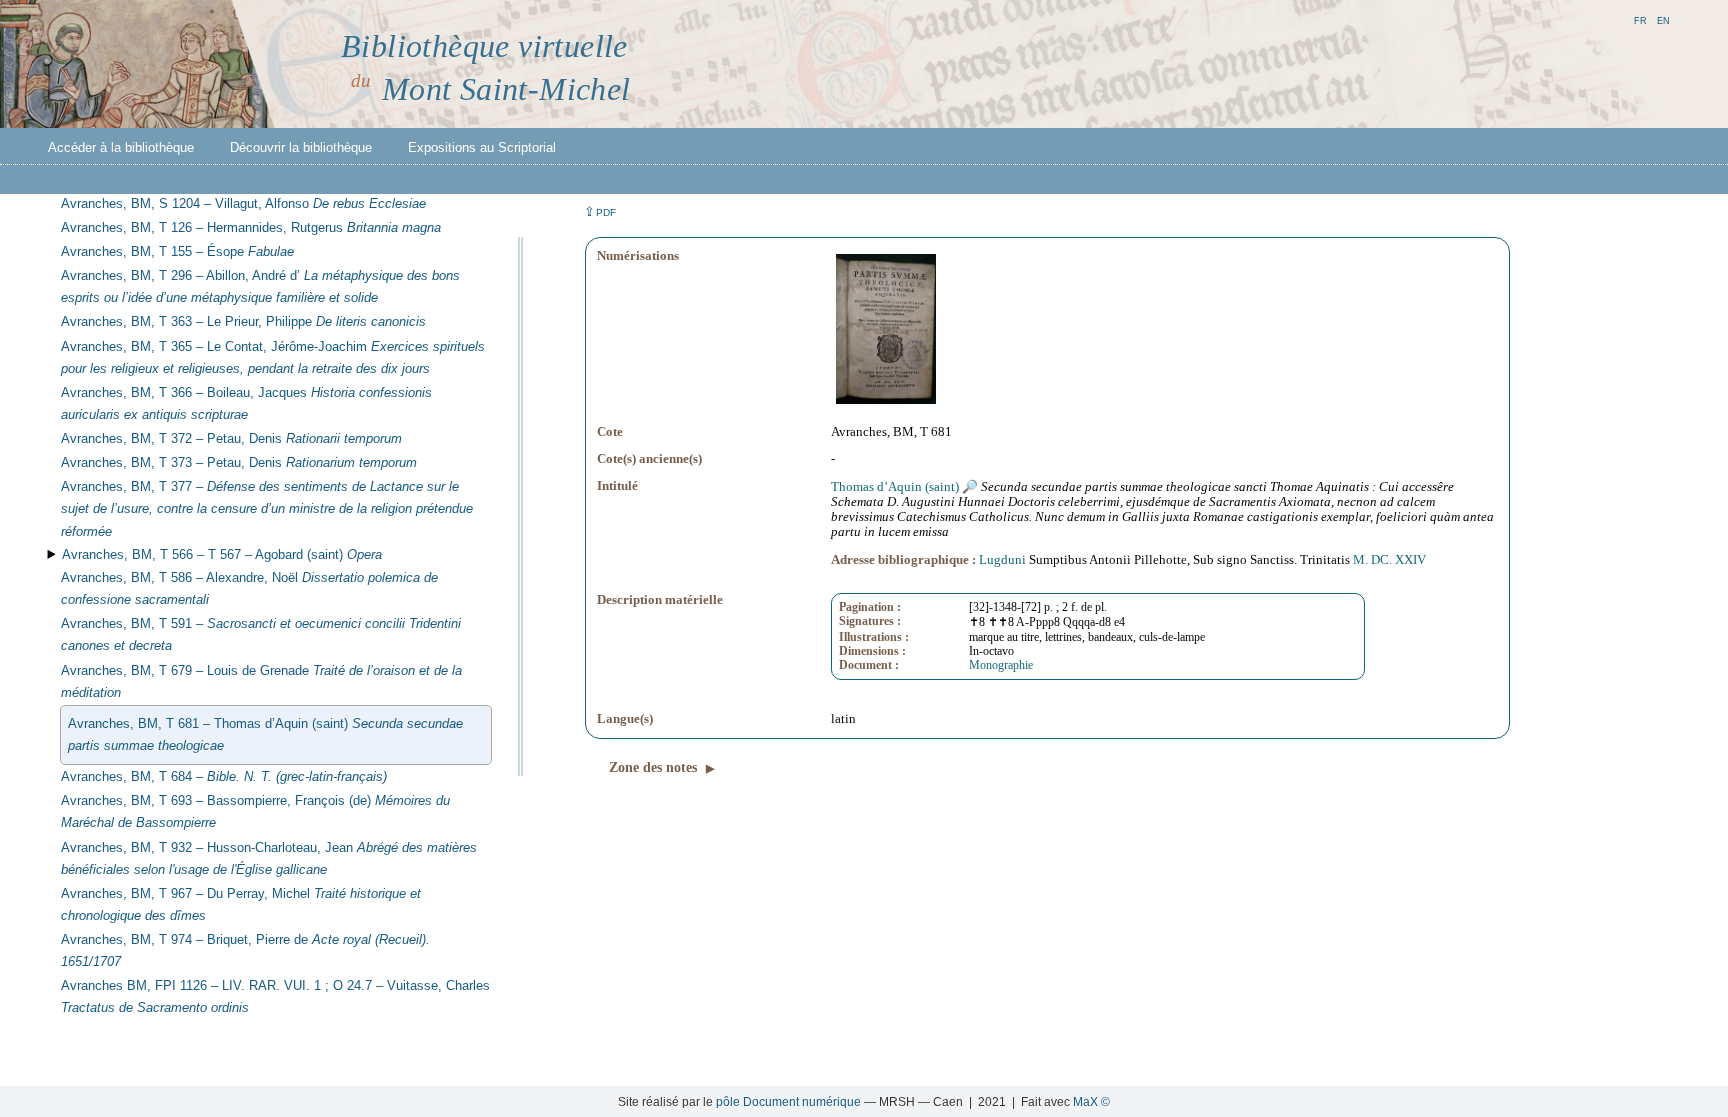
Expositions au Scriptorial (482, 147)
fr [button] (1640, 19)
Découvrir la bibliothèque (301, 147)
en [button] (1663, 19)
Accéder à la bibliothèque (121, 147)
